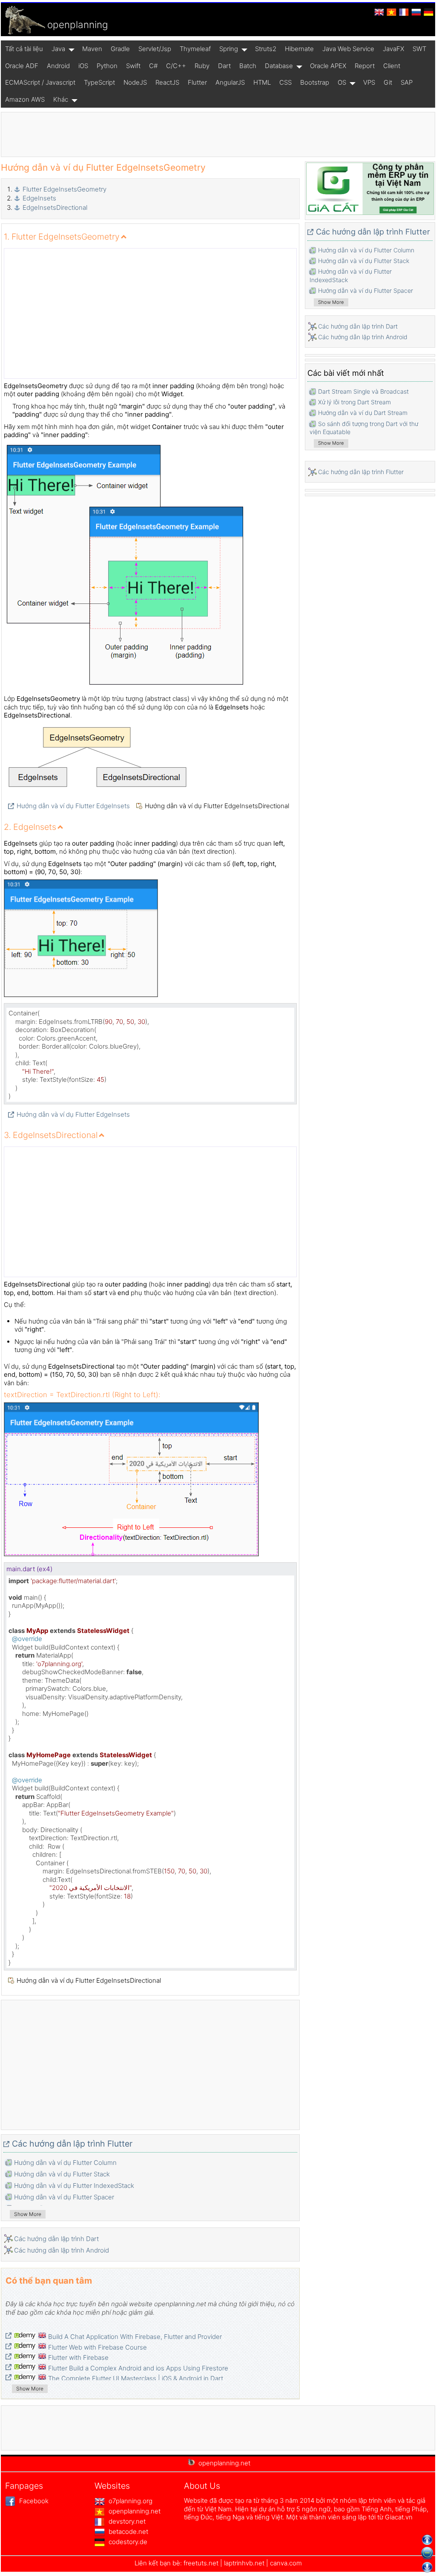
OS (342, 82)
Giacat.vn (399, 2517)
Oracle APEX (328, 66)
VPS (369, 82)
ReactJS (167, 82)
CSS (285, 82)
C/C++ (176, 66)
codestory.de (127, 2542)
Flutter (197, 82)
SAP (407, 82)
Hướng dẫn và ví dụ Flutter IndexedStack (74, 2186)
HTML (262, 82)
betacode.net (128, 2532)
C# (153, 66)
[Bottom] (427, 2567)
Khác (61, 99)
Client (392, 66)
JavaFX (393, 49)
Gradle (120, 49)
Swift (133, 66)
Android (58, 66)
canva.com (286, 2563)
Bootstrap (315, 82)
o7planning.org (130, 2501)
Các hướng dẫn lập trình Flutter (72, 2144)
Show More (28, 2214)
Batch (248, 66)
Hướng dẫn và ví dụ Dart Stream (363, 413)
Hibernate (299, 49)
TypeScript (99, 82)
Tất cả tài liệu (24, 49)
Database (279, 66)
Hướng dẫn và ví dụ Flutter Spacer (64, 2197)
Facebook (33, 2501)
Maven (92, 49)
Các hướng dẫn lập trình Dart (56, 2239)
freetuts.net (201, 2563)
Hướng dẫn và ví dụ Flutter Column (65, 2163)
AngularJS (230, 82)
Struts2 (266, 49)
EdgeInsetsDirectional (55, 207)
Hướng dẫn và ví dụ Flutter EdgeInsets (73, 806)
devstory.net (126, 2521)
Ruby (202, 66)
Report (365, 66)
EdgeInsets (39, 198)
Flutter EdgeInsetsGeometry (65, 189)
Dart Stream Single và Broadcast (363, 391)
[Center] (427, 2553)
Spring (229, 49)
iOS (83, 66)
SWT (419, 49)
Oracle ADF (22, 66)
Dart (224, 66)
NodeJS (135, 82)
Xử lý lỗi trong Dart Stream (354, 402)
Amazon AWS (25, 99)
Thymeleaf (195, 49)
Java (58, 49)
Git (388, 82)
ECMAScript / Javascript (40, 82)
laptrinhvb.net (245, 2563)
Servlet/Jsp (155, 49)
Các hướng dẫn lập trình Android (62, 2250)
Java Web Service (348, 49)
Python (107, 66)
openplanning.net (134, 2511)
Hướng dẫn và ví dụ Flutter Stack (62, 2174)
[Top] (427, 2540)
